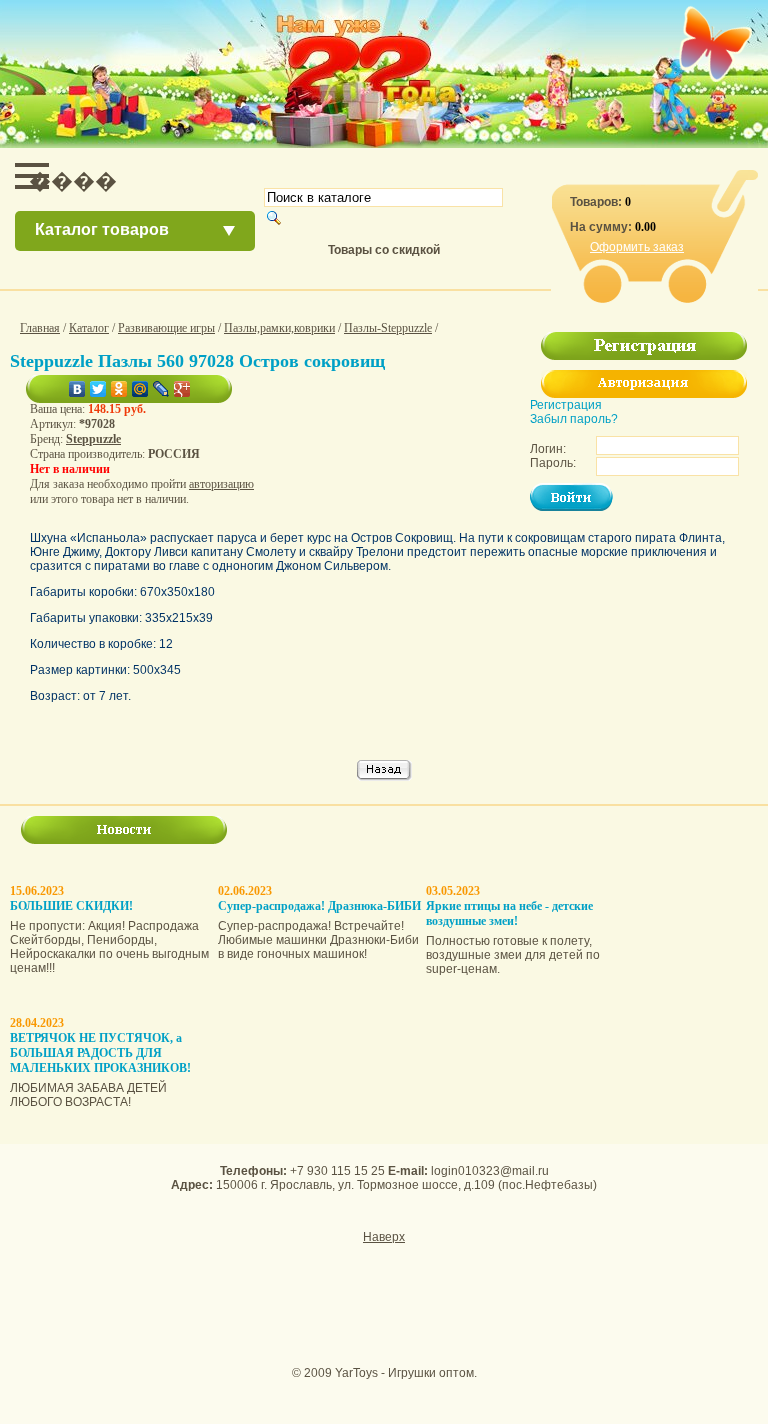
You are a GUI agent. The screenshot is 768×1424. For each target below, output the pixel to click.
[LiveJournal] (161, 389)
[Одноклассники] (119, 389)
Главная (40, 328)
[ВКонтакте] (77, 389)
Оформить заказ (637, 247)
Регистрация (566, 405)
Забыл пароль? (574, 419)
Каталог (89, 328)
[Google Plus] (182, 389)
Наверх (384, 1237)
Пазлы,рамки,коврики (279, 328)
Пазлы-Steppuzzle (388, 328)
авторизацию (221, 484)
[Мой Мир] (140, 389)
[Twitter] (98, 389)
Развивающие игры (166, 328)
